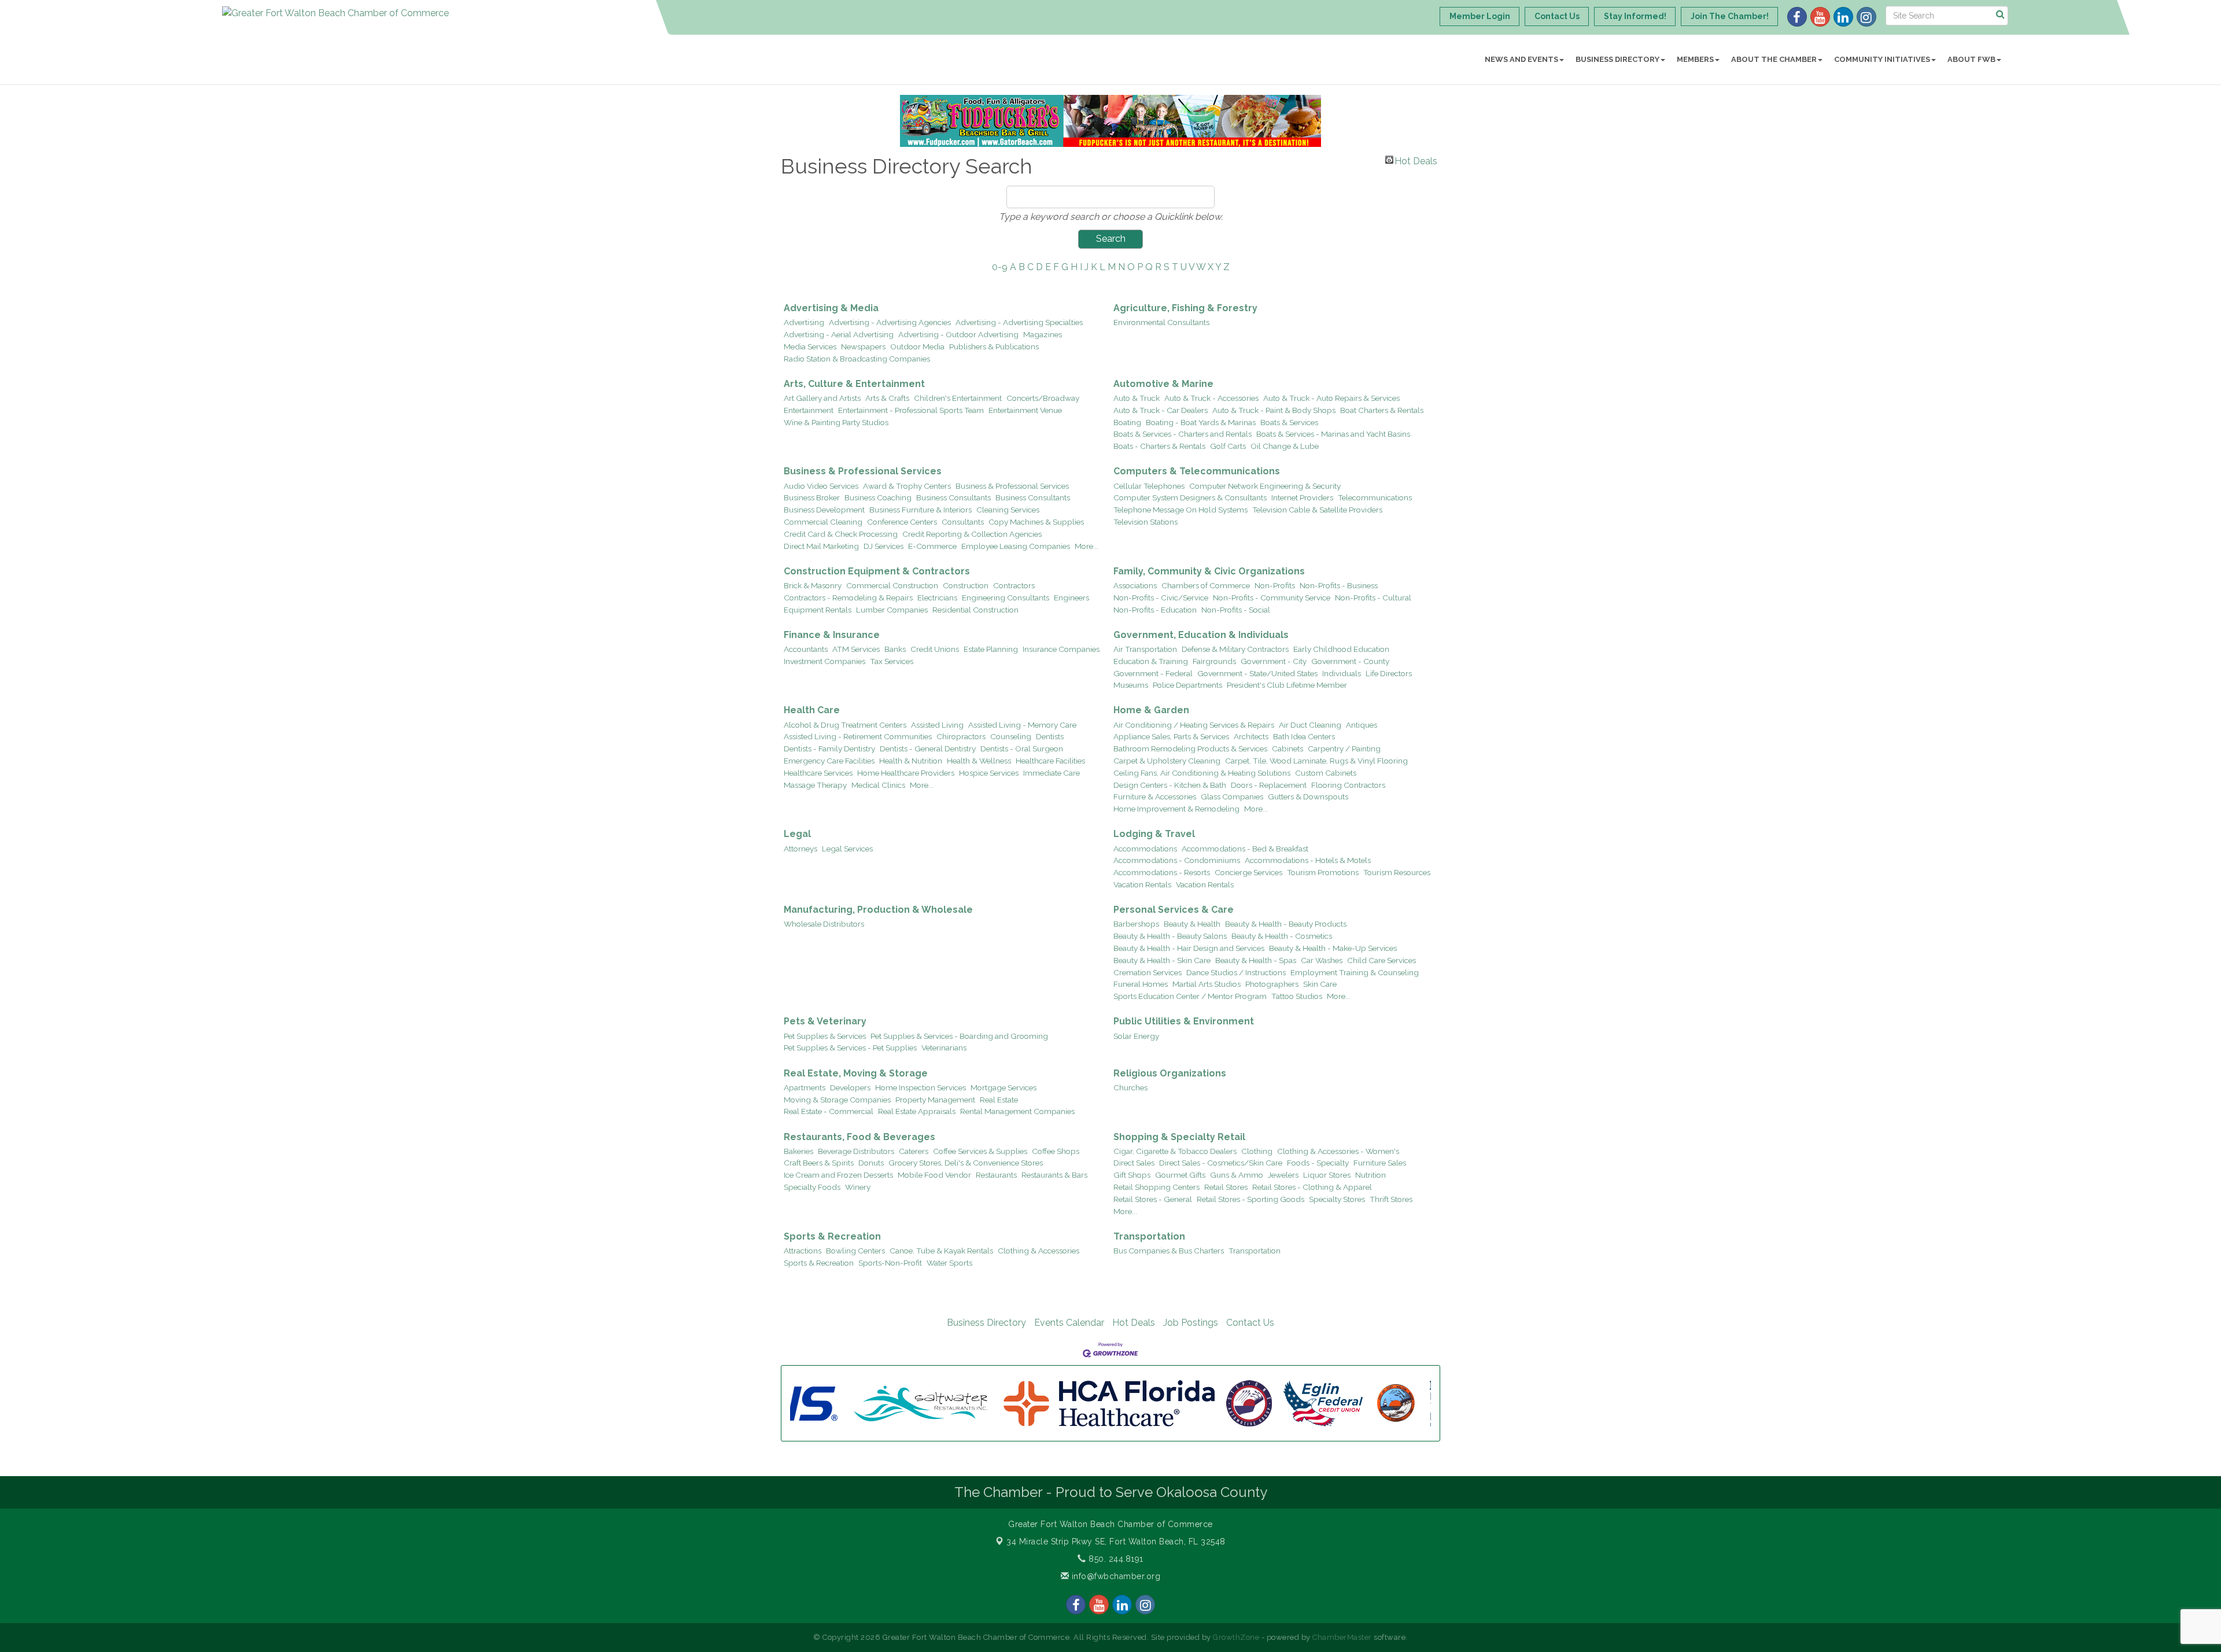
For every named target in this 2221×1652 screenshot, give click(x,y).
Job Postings (1191, 1323)
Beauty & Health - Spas (1256, 960)
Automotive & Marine (1163, 384)
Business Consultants (953, 497)
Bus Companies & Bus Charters (1169, 1251)
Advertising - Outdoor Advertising (958, 334)
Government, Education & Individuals (1201, 635)
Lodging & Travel (1154, 834)
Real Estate (999, 1100)
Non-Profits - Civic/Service (1161, 598)
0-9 (1000, 267)
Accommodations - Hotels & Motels (1308, 860)
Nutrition (1370, 1175)
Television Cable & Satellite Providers (1317, 510)
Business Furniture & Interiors (921, 510)
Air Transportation (1145, 649)
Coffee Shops (1056, 1151)
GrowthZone (1236, 1637)
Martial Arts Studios (1207, 984)
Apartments (805, 1087)
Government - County (1350, 661)
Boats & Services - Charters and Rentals (1183, 434)
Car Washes (1322, 960)
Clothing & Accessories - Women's (1338, 1151)
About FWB (1971, 59)
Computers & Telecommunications (1197, 471)
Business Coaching (878, 497)
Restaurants (996, 1175)
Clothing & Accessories (1038, 1251)
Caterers (914, 1151)
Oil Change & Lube (1285, 446)
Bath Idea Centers (1304, 736)
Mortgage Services (1003, 1087)
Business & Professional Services (863, 471)
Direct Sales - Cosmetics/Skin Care (1221, 1163)
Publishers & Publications (994, 346)
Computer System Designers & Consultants (1190, 497)
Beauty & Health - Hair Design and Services (1189, 948)
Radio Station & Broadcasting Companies (857, 359)
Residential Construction (975, 610)
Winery (858, 1187)
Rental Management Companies (1017, 1111)
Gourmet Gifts (1180, 1175)
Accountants (806, 649)
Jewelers (1283, 1175)
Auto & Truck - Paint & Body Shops (1274, 410)
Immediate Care (1052, 773)
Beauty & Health (1192, 924)
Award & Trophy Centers (907, 486)
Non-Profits (1275, 585)
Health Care (812, 710)
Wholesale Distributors (824, 924)
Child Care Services (1381, 960)
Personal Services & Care (1174, 910)
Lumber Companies (892, 610)
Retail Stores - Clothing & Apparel (1312, 1187)
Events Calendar (1069, 1323)
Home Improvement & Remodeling (1176, 809)
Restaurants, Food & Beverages (859, 1137)
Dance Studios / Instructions (1236, 972)
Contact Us (1250, 1323)
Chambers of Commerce (1206, 585)
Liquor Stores (1327, 1175)
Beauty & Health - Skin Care (1162, 960)
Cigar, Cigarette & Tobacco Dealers (1175, 1151)
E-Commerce (932, 546)
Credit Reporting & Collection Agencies (972, 534)
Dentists (1050, 736)
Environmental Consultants (1161, 322)
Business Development (824, 510)
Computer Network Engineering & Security (1265, 486)
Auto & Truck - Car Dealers (1161, 410)
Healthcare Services (818, 773)
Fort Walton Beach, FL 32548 (1116, 1542)
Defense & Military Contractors (1235, 649)
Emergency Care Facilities (829, 761)
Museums (1131, 685)
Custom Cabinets (1326, 773)
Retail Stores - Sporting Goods (1250, 1199)
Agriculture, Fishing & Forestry (1185, 308)
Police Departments (1187, 685)
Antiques (1362, 725)
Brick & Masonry (813, 585)
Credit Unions (935, 649)
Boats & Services (1289, 422)
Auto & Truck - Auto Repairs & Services (1331, 398)
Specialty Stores (1337, 1199)
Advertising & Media (831, 308)
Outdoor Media (917, 346)
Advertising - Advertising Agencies (890, 322)
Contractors (1014, 585)
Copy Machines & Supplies (1036, 522)
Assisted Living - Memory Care (1022, 725)
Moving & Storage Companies (837, 1100)
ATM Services (856, 649)
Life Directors (1389, 673)
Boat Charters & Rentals (1382, 410)
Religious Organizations (1170, 1073)
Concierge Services (1248, 872)
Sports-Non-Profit (890, 1263)
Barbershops (1136, 924)
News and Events (1521, 59)
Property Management (935, 1100)
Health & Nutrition (911, 761)
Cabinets (1287, 748)
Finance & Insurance (832, 635)
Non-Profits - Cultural (1373, 598)
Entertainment (809, 410)
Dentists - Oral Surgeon (1022, 748)
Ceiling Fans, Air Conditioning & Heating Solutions (1202, 773)
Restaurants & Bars (1054, 1175)
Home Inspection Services (921, 1087)
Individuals (1342, 673)
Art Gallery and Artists (822, 398)
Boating (1127, 422)
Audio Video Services (821, 486)
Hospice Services (989, 773)
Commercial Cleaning (823, 522)
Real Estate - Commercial (829, 1111)
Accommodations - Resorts (1162, 872)
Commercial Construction (892, 585)
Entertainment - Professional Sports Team (911, 410)
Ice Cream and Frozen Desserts (838, 1175)
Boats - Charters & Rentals (1159, 446)
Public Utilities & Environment (1184, 1021)
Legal (797, 834)
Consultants (963, 522)
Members (1695, 59)
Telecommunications (1375, 497)
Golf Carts (1228, 446)
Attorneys (800, 849)
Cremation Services (1148, 972)
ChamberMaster (1342, 1637)
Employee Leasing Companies (1016, 546)
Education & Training (1151, 661)
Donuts (871, 1163)
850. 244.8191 (1115, 1559)
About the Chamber (1774, 59)
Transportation (1149, 1236)
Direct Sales (1134, 1163)
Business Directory (1617, 59)
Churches (1130, 1087)
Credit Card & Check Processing (841, 534)
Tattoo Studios (1297, 996)
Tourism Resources (1397, 872)
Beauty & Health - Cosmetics (1282, 936)
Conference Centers (902, 522)
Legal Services (847, 849)
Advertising (804, 322)
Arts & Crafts (887, 398)
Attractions (803, 1251)
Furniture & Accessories (1155, 797)
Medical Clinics (878, 785)
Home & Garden (1151, 710)
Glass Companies (1232, 797)
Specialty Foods (812, 1187)
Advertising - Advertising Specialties (1019, 322)
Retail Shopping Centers (1156, 1187)
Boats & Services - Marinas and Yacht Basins (1333, 434)
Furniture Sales (1380, 1163)
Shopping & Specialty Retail (1179, 1137)
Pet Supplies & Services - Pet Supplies (850, 1048)
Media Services (810, 346)
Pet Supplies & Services (825, 1036)
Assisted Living (937, 725)
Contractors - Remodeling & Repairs (848, 598)
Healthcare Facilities (1050, 761)
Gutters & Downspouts (1308, 797)
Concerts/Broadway (1043, 398)
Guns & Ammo (1237, 1175)
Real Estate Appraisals (917, 1111)
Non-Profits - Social (1236, 610)
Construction (966, 585)
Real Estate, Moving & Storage (856, 1073)
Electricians (937, 598)
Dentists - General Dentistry (928, 748)
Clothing (1257, 1151)
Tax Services (892, 661)
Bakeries (798, 1151)
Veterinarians (944, 1048)
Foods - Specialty (1318, 1163)
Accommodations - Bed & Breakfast (1245, 849)
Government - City (1274, 661)
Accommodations (1145, 849)
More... (1086, 546)
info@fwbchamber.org (1115, 1576)
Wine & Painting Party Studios (836, 422)
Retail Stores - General (1153, 1199)
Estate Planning (991, 649)
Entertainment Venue (1025, 410)
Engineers (1071, 598)
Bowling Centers (855, 1251)
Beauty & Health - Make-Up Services (1333, 948)
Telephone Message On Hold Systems (1180, 510)
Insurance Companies (1061, 649)
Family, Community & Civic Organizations (1209, 571)
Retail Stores (1226, 1187)
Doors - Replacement (1269, 785)
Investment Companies (824, 661)
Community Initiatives (1882, 59)
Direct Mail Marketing (821, 546)
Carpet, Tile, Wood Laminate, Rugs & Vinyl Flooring (1316, 761)
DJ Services (883, 546)
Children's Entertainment (958, 398)
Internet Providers (1302, 497)
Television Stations (1145, 522)
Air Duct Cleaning (1310, 725)
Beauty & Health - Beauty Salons (1170, 936)
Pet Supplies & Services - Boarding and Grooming (959, 1036)
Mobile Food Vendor (934, 1175)
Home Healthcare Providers (906, 773)
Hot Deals (1416, 160)
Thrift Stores (1391, 1199)
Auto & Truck (1137, 398)
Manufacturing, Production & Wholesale (878, 910)
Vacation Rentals (1142, 884)
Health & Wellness (979, 761)
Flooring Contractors (1348, 785)
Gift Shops (1132, 1175)
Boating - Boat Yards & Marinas (1201, 422)
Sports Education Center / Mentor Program (1190, 996)
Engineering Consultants (1006, 598)
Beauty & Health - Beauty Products (1286, 924)
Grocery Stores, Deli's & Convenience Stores (966, 1163)
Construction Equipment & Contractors (877, 571)
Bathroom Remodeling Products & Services (1190, 748)
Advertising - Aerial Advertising (839, 334)
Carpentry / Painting (1344, 748)
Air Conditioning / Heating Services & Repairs (1194, 725)
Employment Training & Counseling (1355, 972)
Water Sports (949, 1263)
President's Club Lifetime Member (1287, 685)
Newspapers (863, 346)
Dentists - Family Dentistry (829, 748)
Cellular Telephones (1149, 486)
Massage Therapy (815, 785)
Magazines (1043, 334)
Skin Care (1320, 984)
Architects (1251, 736)
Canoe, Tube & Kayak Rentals (941, 1251)
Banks (895, 649)
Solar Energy (1136, 1036)
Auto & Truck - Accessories (1211, 398)
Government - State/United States (1257, 673)
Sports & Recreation (832, 1236)
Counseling (1011, 736)
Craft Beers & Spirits (819, 1163)
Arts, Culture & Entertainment (854, 384)
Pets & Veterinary (825, 1021)
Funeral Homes (1141, 984)
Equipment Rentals (818, 610)
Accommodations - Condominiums (1177, 860)
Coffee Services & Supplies (980, 1151)
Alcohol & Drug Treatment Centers (845, 725)
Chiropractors (961, 736)
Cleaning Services (1008, 510)
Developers (850, 1087)
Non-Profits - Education (1155, 610)
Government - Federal (1153, 673)
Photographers (1272, 984)
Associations (1135, 585)
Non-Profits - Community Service (1272, 598)
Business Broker (812, 497)
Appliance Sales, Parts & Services (1171, 736)
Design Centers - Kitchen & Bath (1170, 785)
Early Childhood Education (1341, 649)
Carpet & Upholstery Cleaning (1167, 761)
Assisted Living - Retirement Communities (858, 736)
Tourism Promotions (1323, 872)
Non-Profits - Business (1339, 585)
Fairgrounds (1214, 661)
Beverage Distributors (856, 1151)
